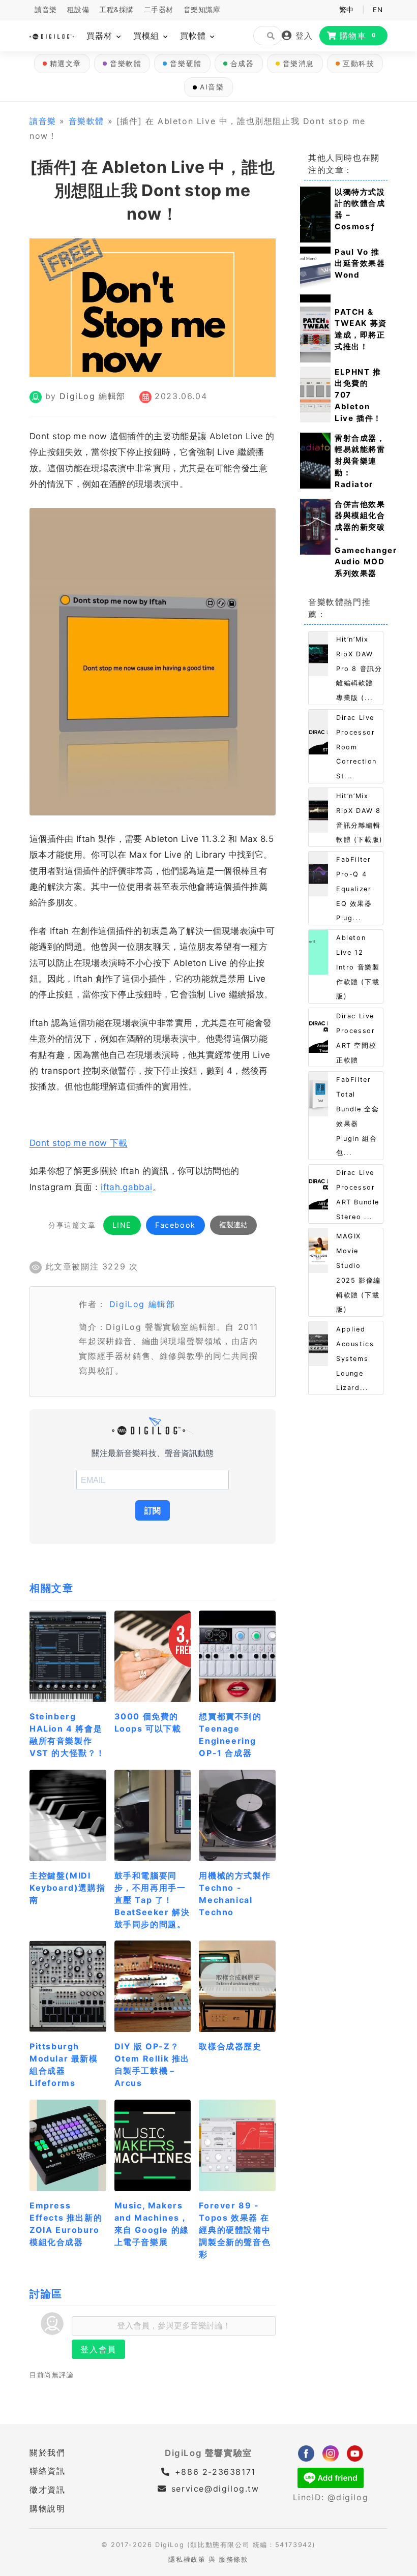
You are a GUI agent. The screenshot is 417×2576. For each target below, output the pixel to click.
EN (378, 10)
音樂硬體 (186, 64)
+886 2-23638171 (214, 2472)
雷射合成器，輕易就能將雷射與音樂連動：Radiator (360, 461)
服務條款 (233, 2559)
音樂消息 (299, 64)
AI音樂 (212, 87)
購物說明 (47, 2508)
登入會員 (98, 2349)
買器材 (101, 36)
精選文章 (66, 64)
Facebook (175, 1225)
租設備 (78, 10)
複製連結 (233, 1225)
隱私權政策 (187, 2559)
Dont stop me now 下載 (78, 1143)
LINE (122, 1225)
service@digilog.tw (215, 2489)
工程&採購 (116, 10)
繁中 (347, 10)
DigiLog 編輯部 (93, 396)
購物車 (358, 36)
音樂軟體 (126, 64)
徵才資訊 (47, 2490)
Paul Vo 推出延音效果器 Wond (360, 264)
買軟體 (195, 36)
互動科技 (359, 64)
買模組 (148, 36)
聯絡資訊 (47, 2471)
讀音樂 (46, 10)
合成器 (242, 64)
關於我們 (47, 2452)
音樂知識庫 (202, 10)
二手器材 (159, 10)
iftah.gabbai (126, 1187)
